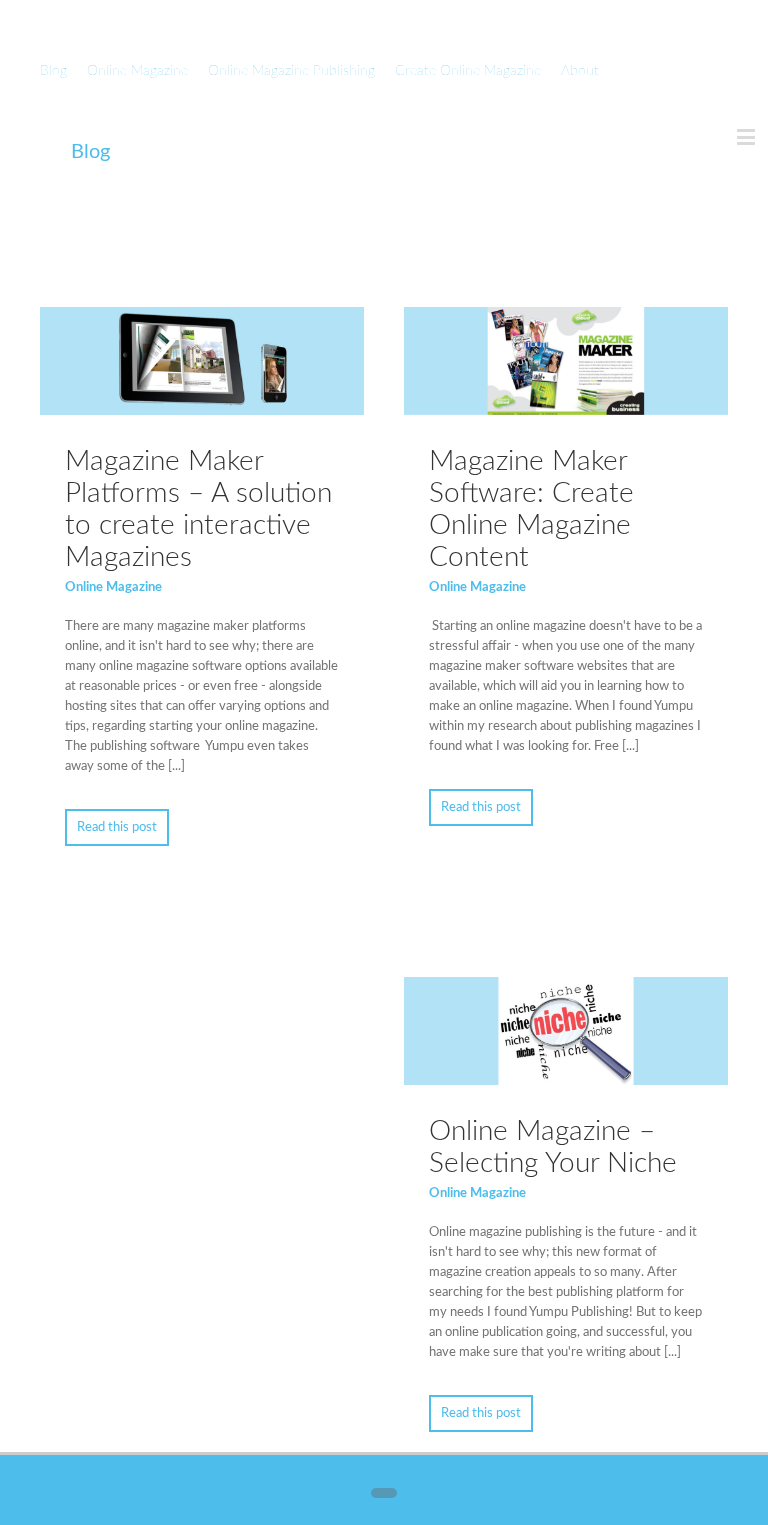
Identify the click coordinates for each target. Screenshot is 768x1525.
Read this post (117, 827)
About (580, 71)
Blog (53, 71)
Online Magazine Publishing (291, 71)
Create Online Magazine (468, 71)
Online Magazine (137, 71)
